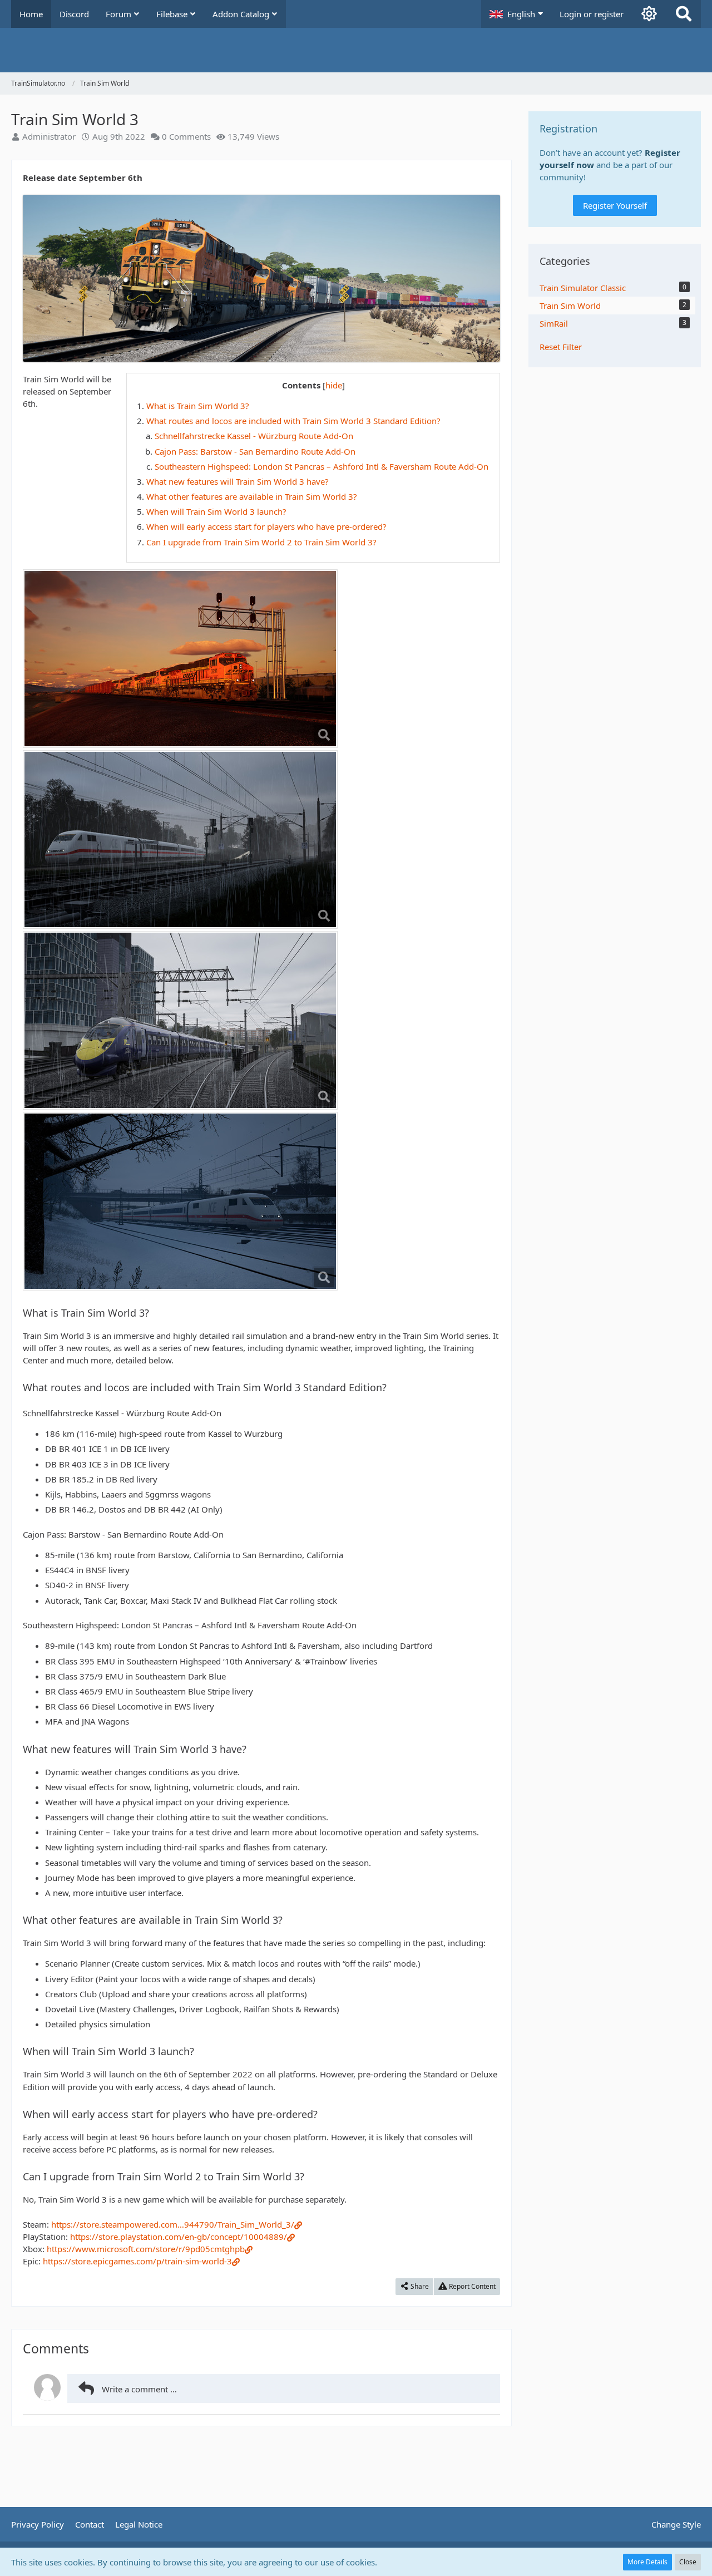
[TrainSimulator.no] (356, 50)
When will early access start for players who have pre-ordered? (266, 526)
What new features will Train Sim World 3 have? (238, 481)
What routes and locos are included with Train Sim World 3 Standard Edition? (293, 421)
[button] (516, 14)
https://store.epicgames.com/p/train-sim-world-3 (137, 2261)
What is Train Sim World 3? (198, 406)
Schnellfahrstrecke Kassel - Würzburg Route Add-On (254, 436)
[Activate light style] (649, 14)
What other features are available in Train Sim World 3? (252, 496)
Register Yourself (615, 205)
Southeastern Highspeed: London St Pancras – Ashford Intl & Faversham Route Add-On (322, 466)
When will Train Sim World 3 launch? (216, 511)
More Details (647, 2562)
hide (334, 385)
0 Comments (186, 136)
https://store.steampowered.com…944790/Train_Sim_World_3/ (173, 2224)
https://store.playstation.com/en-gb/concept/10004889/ (179, 2237)
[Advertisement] (261, 2462)
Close (688, 2562)
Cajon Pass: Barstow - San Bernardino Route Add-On (255, 451)
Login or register (592, 14)
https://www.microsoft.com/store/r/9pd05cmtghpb (146, 2249)
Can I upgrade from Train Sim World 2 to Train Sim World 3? (261, 542)
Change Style (676, 2524)
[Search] (684, 14)
